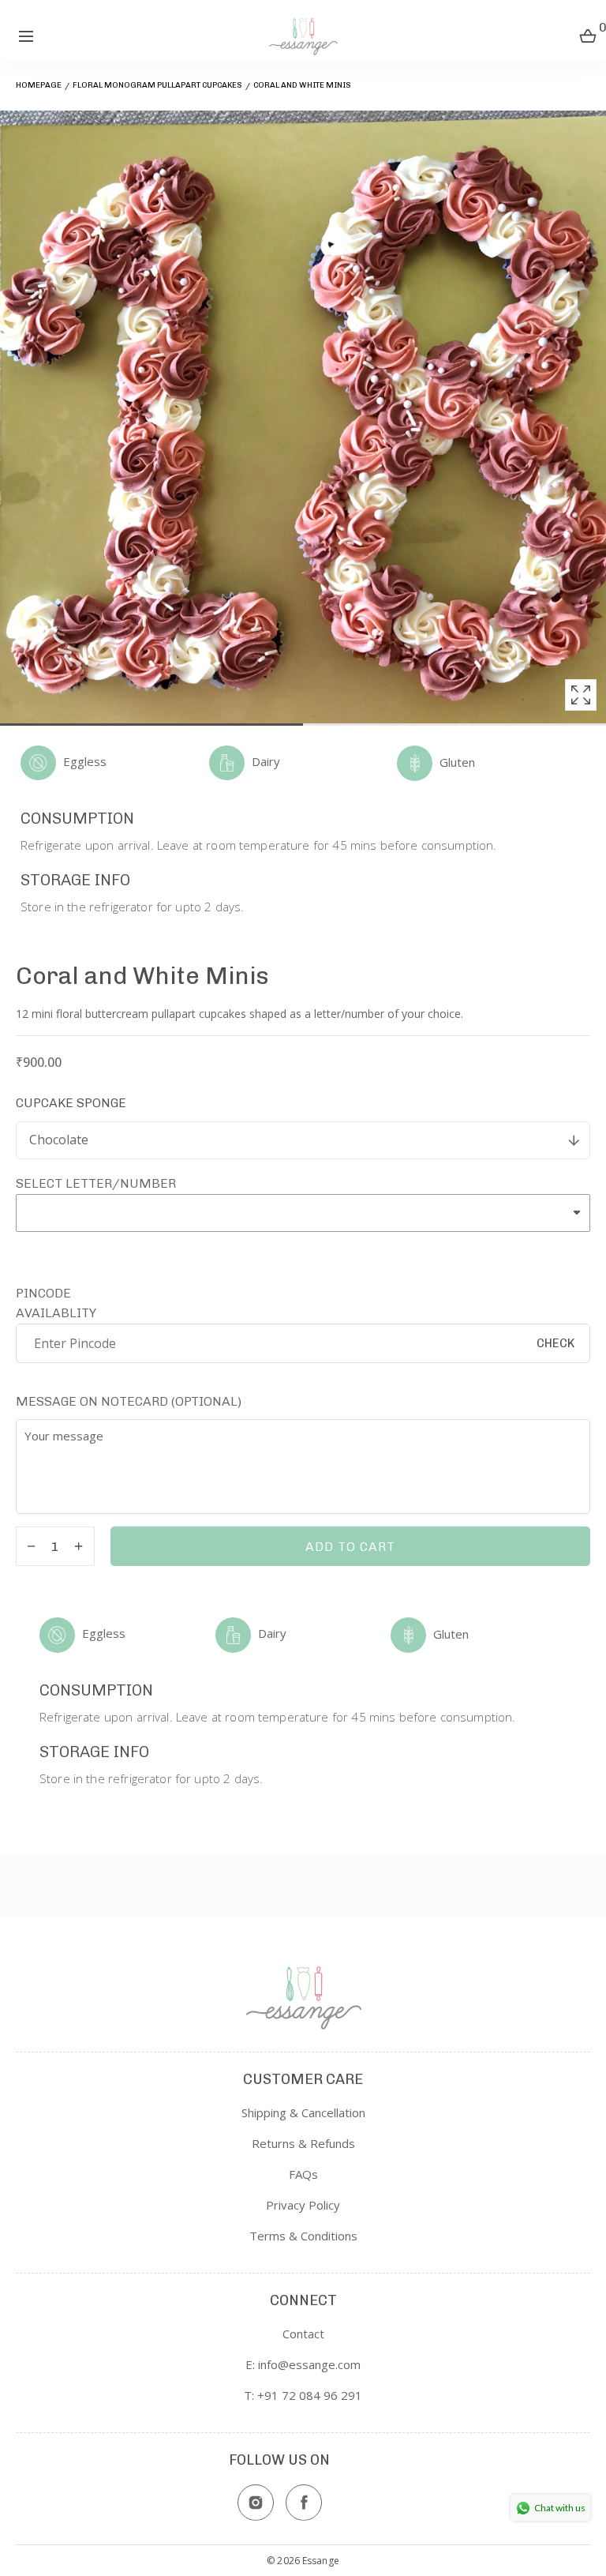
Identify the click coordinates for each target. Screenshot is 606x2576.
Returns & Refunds (303, 2143)
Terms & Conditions (303, 2236)
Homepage (39, 85)
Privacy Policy (303, 2205)
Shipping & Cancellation (303, 2112)
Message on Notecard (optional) (129, 1401)
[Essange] (303, 36)
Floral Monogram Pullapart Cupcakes (157, 85)
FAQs (303, 2174)
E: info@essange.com (303, 2364)
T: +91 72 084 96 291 (303, 2395)
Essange (321, 2561)
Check (555, 1343)
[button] (26, 36)
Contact (303, 2334)
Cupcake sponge (71, 1103)
